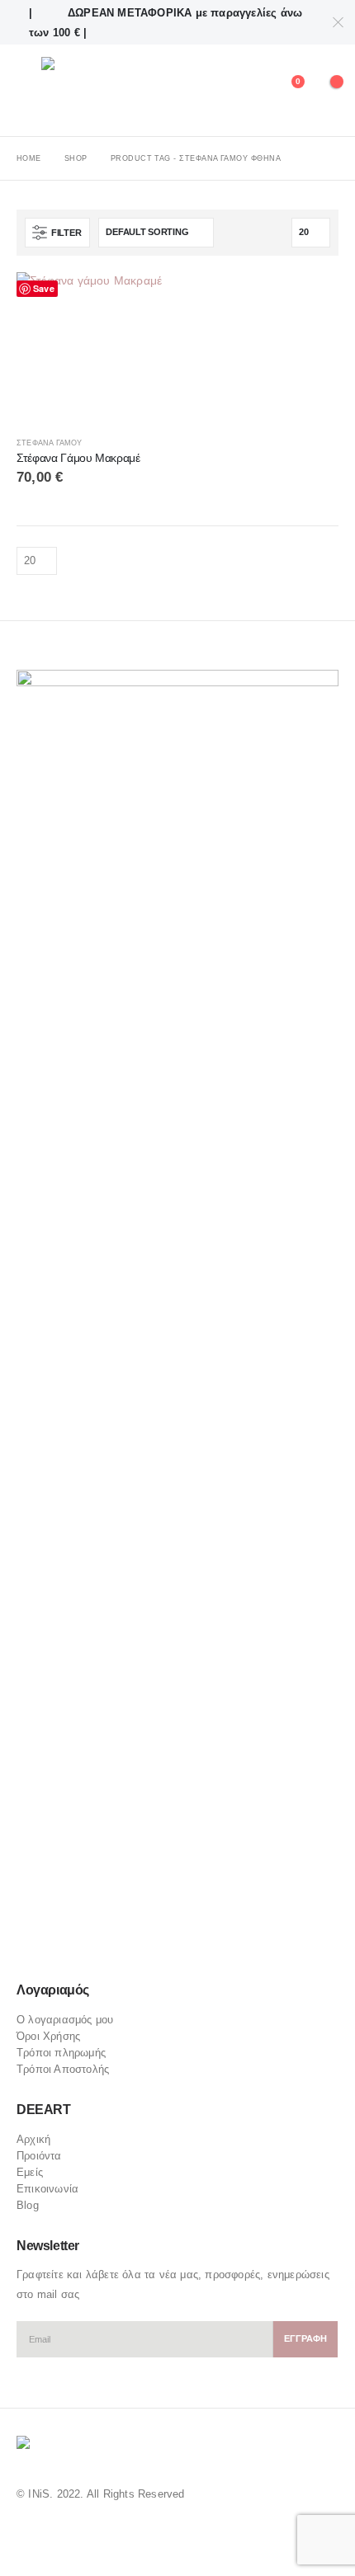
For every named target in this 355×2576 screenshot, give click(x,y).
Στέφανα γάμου (50, 443)
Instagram (93, 1944)
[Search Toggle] (249, 91)
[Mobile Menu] (29, 91)
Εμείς (30, 2172)
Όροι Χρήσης (48, 2036)
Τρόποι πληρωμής (61, 2053)
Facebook (31, 1944)
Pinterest (62, 1944)
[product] (93, 348)
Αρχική (33, 2139)
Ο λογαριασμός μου (65, 2020)
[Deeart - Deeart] (88, 90)
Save (44, 288)
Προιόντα (39, 2156)
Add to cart (142, 299)
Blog (28, 2205)
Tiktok (125, 1944)
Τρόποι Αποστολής (63, 2069)
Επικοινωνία (47, 2189)
